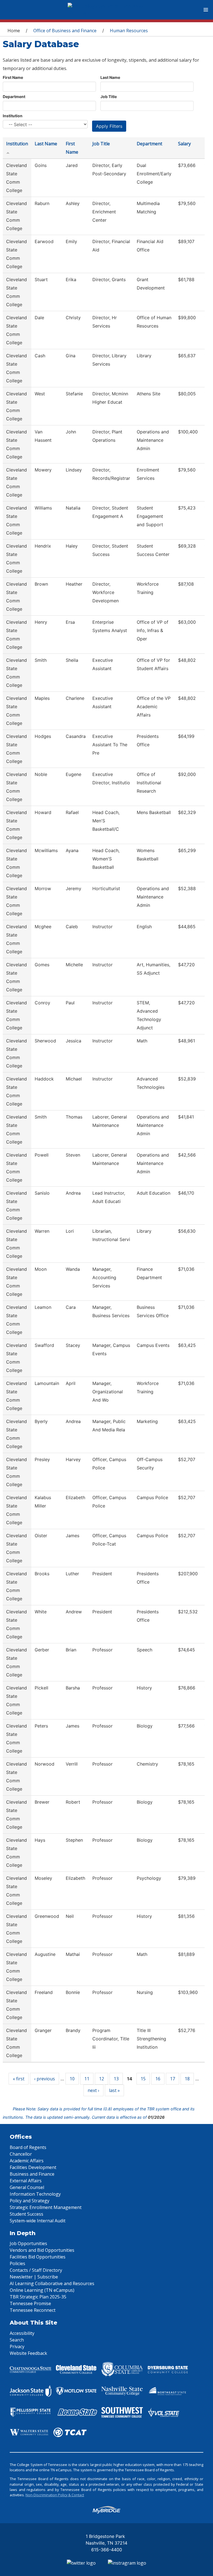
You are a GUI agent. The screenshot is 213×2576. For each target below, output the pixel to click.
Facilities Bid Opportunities (38, 2257)
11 (87, 2079)
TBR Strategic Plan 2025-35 (38, 2297)
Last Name (110, 77)
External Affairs (26, 2181)
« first (19, 2079)
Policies (17, 2263)
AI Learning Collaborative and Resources (52, 2283)
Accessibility (22, 2333)
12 (102, 2079)
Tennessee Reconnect (33, 2310)
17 (173, 2079)
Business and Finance (32, 2174)
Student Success (26, 2214)
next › (93, 2090)
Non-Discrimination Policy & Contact (55, 2495)
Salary (184, 144)
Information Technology (35, 2194)
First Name (13, 77)
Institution (13, 116)
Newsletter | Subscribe (34, 2277)
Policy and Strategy (30, 2201)
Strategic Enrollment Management (46, 2207)
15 (143, 2079)
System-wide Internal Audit (38, 2221)
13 (116, 2079)
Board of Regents (28, 2147)
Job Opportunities (28, 2243)
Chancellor (21, 2154)
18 (187, 2079)
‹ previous (45, 2079)
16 (158, 2079)
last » (114, 2090)
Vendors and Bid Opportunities (42, 2250)
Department (14, 97)
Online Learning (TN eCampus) (42, 2290)
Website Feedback (28, 2353)
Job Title (109, 97)
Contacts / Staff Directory (36, 2270)
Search (17, 2340)
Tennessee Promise (30, 2303)
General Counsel (27, 2187)
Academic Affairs (27, 2161)
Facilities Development (33, 2167)
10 (72, 2079)
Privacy (17, 2347)
